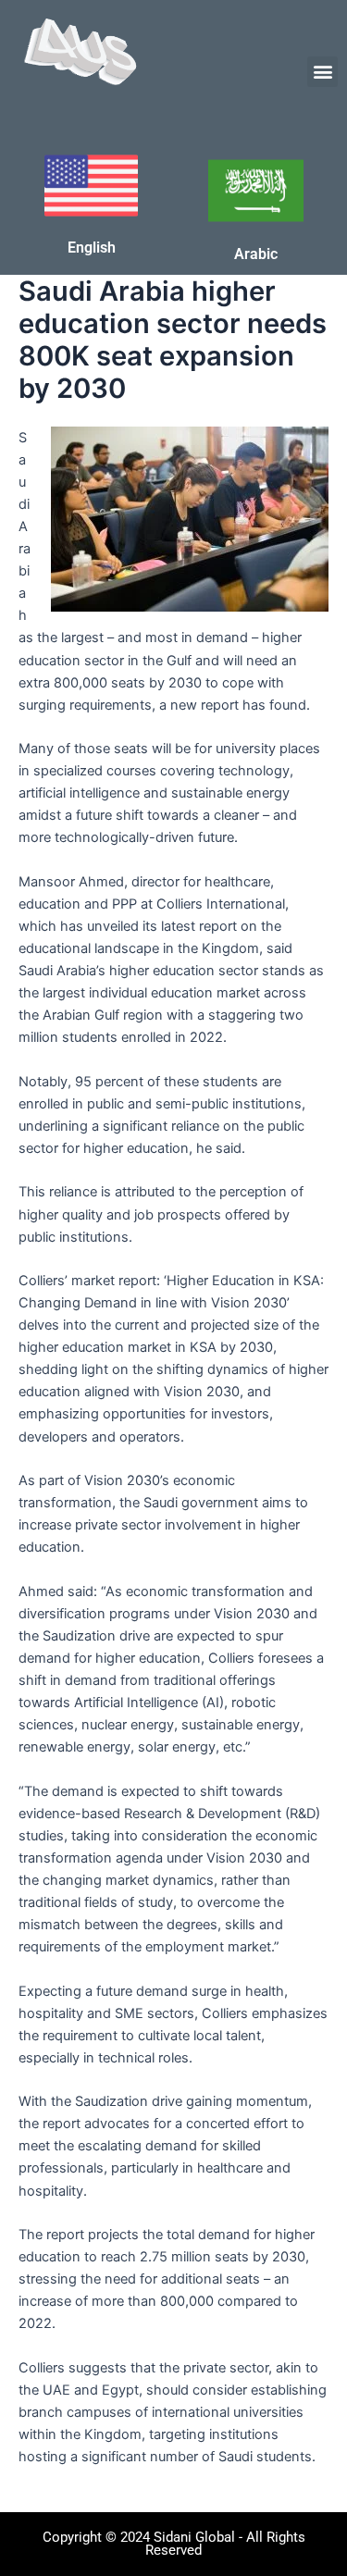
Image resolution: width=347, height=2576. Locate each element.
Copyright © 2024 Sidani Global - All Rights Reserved (174, 2544)
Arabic (256, 254)
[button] (322, 72)
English (92, 248)
